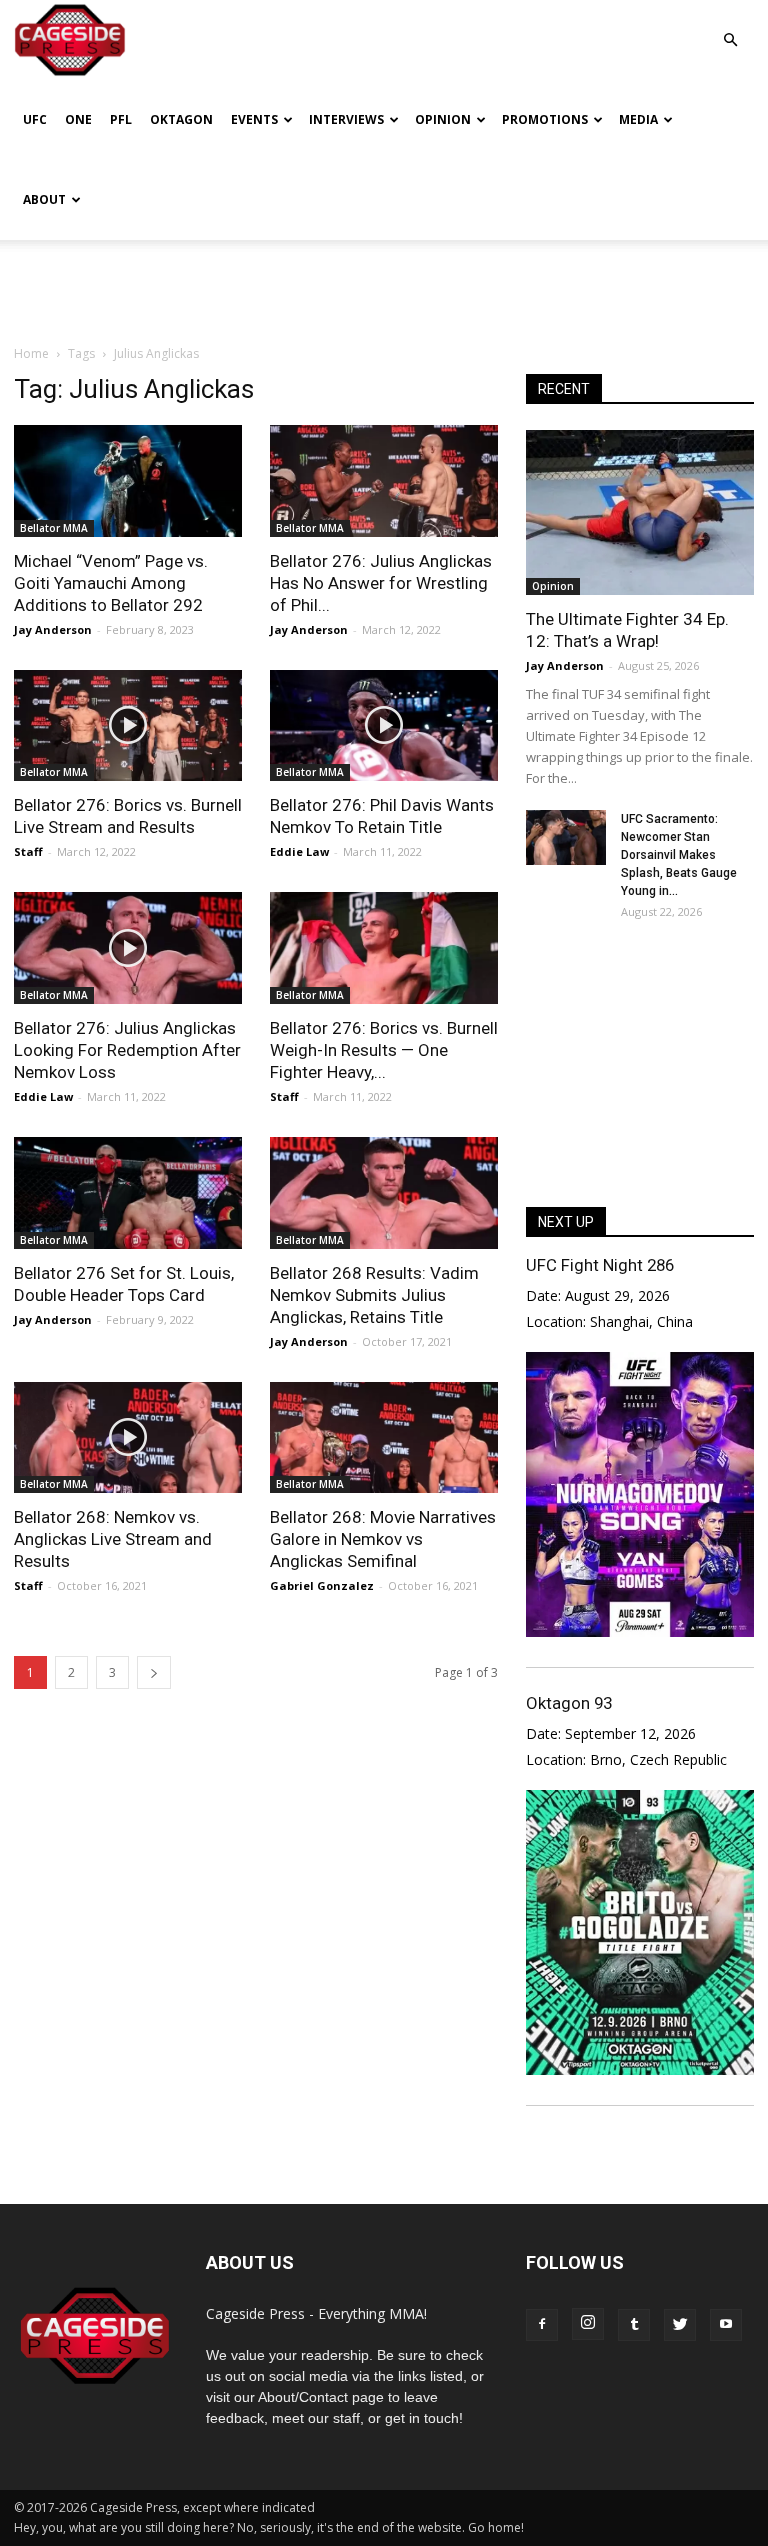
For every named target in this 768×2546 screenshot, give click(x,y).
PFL (121, 119)
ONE (78, 119)
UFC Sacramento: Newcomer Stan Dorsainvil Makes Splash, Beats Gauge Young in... (679, 855)
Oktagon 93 (569, 1703)
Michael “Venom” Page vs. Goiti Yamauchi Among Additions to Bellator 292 (111, 583)
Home (31, 353)
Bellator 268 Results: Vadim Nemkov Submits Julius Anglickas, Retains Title (374, 1295)
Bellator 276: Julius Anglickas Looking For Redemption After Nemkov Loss (127, 1050)
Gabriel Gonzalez (322, 1585)
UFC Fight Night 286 (600, 1265)
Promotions (545, 119)
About (44, 199)
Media (638, 119)
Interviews (346, 119)
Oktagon (181, 119)
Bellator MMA (54, 528)
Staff (28, 851)
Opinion (443, 119)
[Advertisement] (384, 284)
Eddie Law (299, 851)
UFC (35, 119)
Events (254, 119)
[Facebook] (542, 2325)
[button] (730, 25)
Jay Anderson (53, 629)
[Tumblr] (634, 2325)
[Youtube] (726, 2325)
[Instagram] (588, 2324)
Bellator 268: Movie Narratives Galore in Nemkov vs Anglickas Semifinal (383, 1539)
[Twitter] (680, 2325)
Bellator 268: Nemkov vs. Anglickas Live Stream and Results (113, 1539)
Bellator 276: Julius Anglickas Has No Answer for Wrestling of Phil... (381, 583)
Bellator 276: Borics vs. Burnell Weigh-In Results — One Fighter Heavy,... (384, 1050)
